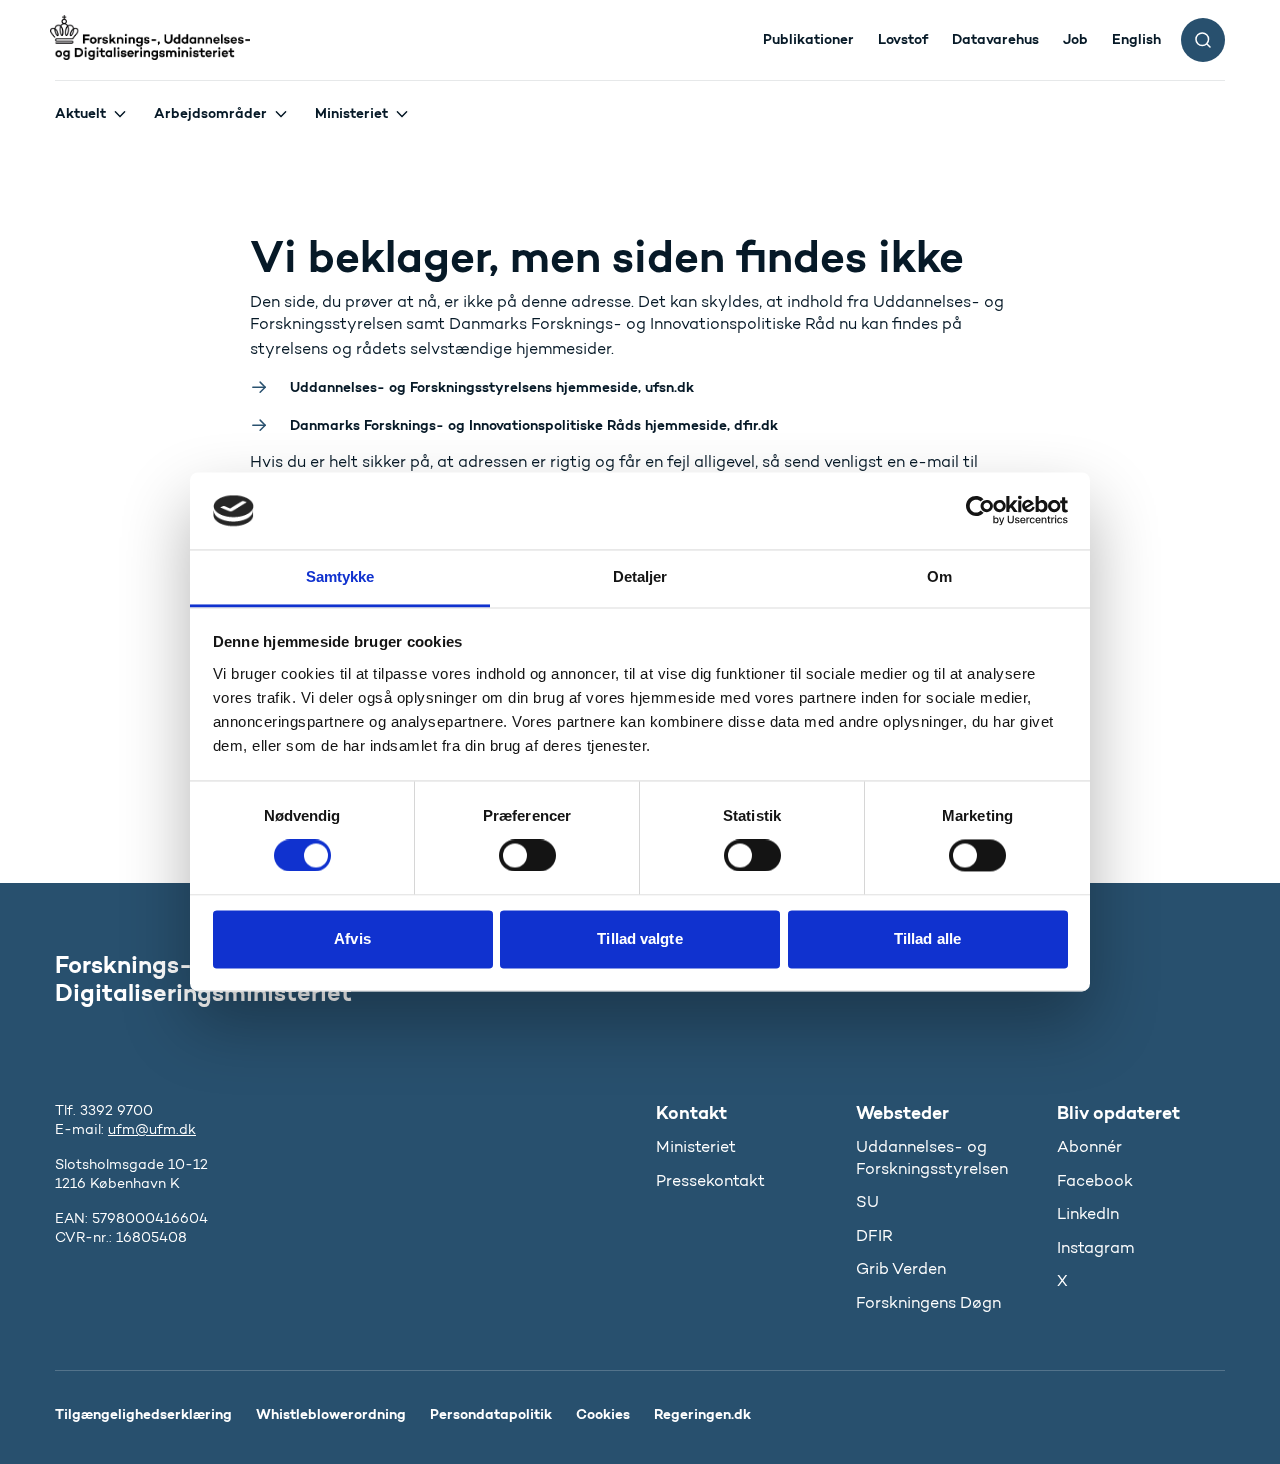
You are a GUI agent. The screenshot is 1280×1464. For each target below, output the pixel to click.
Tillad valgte (639, 938)
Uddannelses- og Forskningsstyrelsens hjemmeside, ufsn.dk (492, 387)
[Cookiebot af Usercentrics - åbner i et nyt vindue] (980, 511)
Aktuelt (80, 113)
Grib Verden (901, 1268)
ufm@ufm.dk (152, 1129)
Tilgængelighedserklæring (143, 1414)
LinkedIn (1088, 1213)
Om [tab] (939, 576)
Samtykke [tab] (340, 576)
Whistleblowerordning (331, 1414)
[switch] (527, 856)
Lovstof (903, 39)
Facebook (1095, 1180)
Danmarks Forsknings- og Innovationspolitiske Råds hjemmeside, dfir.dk (534, 425)
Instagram (1095, 1247)
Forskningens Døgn (928, 1302)
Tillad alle (927, 938)
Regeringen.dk (702, 1414)
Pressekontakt (710, 1180)
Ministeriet (351, 113)
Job (1075, 39)
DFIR (874, 1235)
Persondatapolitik (491, 1414)
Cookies (603, 1414)
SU (867, 1201)
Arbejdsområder (210, 113)
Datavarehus (995, 39)
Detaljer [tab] (640, 576)
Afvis (352, 938)
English (1136, 39)
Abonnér (1089, 1146)
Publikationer (808, 39)
